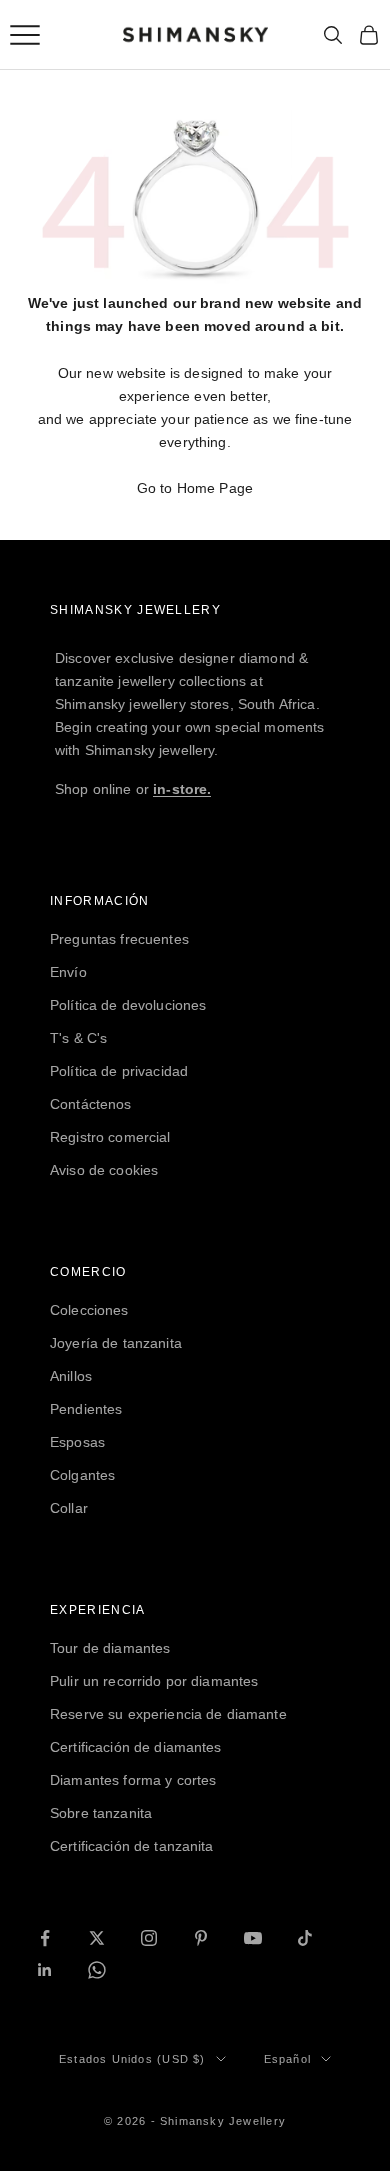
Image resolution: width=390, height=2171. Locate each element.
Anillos (71, 1376)
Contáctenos (91, 1104)
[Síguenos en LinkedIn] (45, 1970)
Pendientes (86, 1409)
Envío (68, 972)
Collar (69, 1508)
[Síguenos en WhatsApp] (97, 1970)
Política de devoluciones (128, 1005)
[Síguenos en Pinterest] (201, 1938)
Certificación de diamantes (136, 1747)
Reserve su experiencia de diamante (168, 1714)
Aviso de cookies (104, 1170)
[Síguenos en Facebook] (45, 1938)
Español (287, 2059)
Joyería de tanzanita (116, 1343)
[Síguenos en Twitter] (97, 1938)
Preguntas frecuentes (119, 939)
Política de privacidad (119, 1071)
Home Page (215, 488)
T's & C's (78, 1038)
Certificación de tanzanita (132, 1846)
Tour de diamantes (110, 1648)
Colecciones (89, 1310)
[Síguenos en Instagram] (149, 1938)
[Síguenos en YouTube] (253, 1938)
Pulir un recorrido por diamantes (154, 1681)
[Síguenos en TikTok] (305, 1938)
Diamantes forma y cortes (133, 1780)
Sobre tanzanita (101, 1813)
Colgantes (82, 1475)
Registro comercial (110, 1137)
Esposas (77, 1442)
